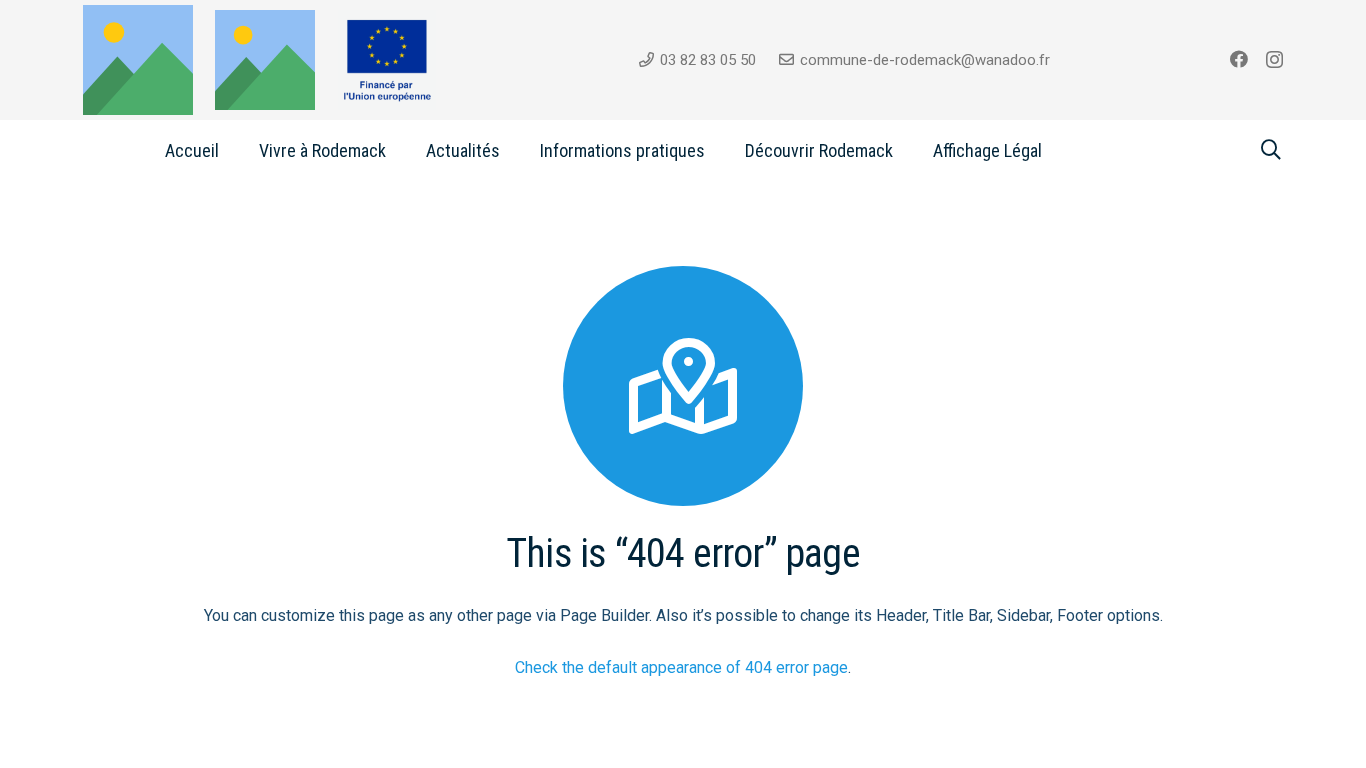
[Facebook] (1239, 59)
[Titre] (265, 60)
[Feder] (387, 60)
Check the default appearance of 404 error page (681, 667)
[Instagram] (1274, 60)
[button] (402, 150)
